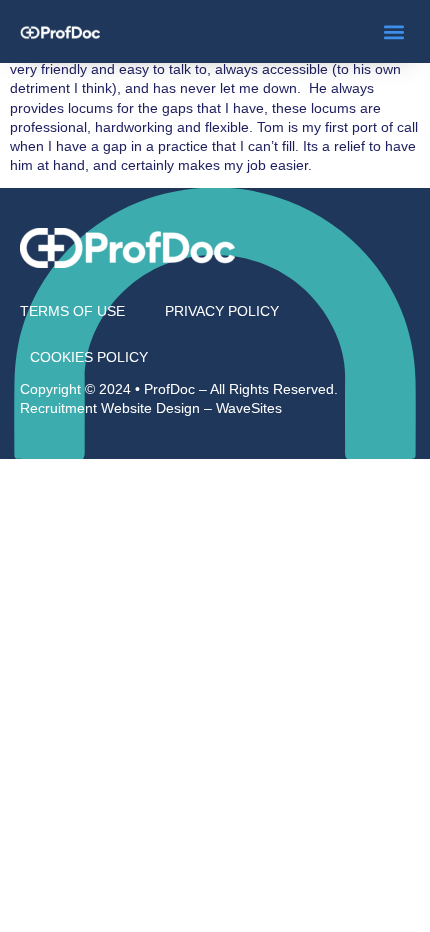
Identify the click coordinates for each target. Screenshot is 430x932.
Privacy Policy (222, 311)
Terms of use (72, 311)
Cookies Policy (89, 357)
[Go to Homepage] (60, 31)
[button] (393, 31)
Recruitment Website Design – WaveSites (151, 408)
